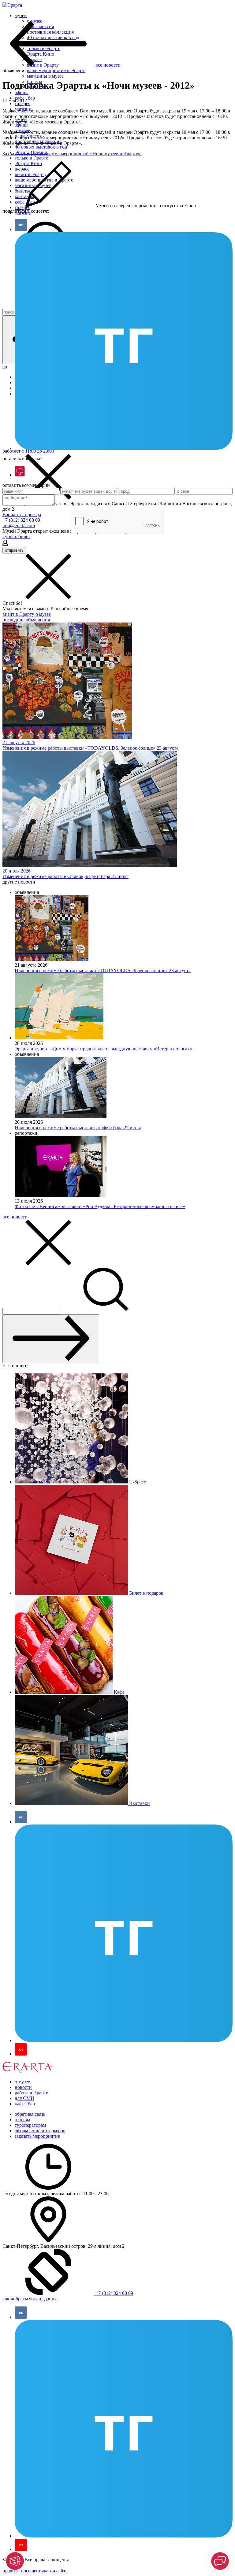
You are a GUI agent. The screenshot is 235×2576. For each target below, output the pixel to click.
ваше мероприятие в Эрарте (56, 70)
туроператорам (30, 2125)
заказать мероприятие (37, 2136)
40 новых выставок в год (41, 147)
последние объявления (26, 620)
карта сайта (56, 2571)
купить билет (16, 537)
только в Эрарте (31, 158)
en (5, 367)
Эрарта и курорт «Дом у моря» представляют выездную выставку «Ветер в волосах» (103, 1049)
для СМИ (24, 2098)
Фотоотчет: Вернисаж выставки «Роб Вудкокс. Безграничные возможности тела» (100, 1206)
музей (21, 15)
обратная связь (30, 2114)
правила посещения (23, 2571)
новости (23, 2087)
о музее (43, 614)
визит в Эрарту (19, 614)
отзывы (22, 2120)
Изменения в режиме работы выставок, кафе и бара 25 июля (78, 1128)
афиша (22, 92)
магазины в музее (45, 76)
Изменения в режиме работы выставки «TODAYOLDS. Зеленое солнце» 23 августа (103, 970)
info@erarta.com (19, 525)
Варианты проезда (22, 514)
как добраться (17, 2299)
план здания (44, 2299)
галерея (22, 103)
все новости (15, 1217)
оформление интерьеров (40, 2131)
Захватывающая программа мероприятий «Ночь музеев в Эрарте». (72, 154)
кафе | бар (25, 2104)
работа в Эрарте (31, 2093)
